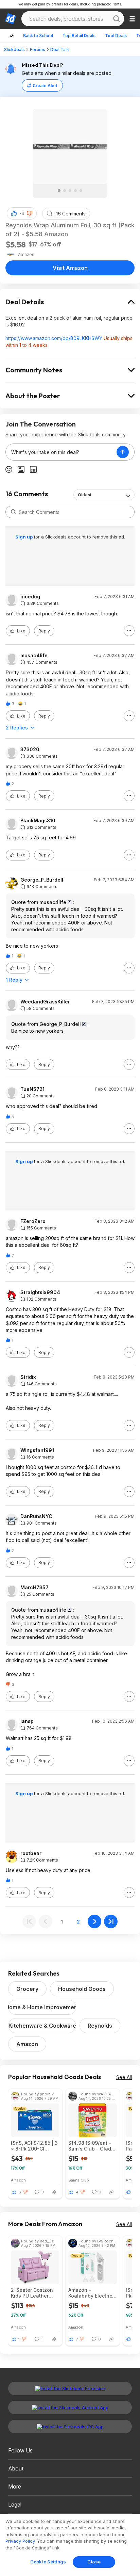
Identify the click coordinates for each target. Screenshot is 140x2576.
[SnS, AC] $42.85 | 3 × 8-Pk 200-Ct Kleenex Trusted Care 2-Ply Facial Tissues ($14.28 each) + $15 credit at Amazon (34, 2146)
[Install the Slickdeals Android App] (70, 2408)
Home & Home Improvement (42, 2007)
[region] (70, 2545)
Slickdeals (14, 50)
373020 (30, 750)
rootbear (31, 1853)
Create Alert (45, 86)
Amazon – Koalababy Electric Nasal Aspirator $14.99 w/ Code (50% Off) (90, 2293)
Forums (38, 50)
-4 (22, 214)
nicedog (30, 597)
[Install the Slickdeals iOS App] (70, 2427)
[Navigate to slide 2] (65, 191)
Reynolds (100, 2026)
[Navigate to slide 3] (70, 191)
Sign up (24, 537)
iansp (27, 1721)
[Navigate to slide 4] (75, 191)
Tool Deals (116, 36)
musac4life (34, 656)
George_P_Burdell (42, 880)
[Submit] (14, 512)
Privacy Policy (20, 2541)
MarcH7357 (34, 1588)
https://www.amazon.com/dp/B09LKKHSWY (54, 338)
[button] (30, 213)
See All (124, 2077)
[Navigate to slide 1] (59, 191)
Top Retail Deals (79, 36)
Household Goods (82, 1989)
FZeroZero (33, 1221)
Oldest (85, 495)
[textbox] (61, 452)
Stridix (28, 1377)
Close (94, 2562)
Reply (44, 631)
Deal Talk (60, 50)
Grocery (27, 1989)
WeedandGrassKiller (45, 1002)
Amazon (27, 2044)
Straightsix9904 (40, 1292)
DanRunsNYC (36, 1516)
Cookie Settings (48, 2562)
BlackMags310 (38, 821)
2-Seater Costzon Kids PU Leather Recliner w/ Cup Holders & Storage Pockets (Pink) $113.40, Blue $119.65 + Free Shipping (32, 2293)
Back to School (38, 36)
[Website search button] (117, 19)
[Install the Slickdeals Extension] (70, 2388)
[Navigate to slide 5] (81, 191)
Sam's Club (79, 2180)
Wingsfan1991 (37, 1450)
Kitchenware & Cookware (42, 2026)
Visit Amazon (70, 268)
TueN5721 (32, 1089)
